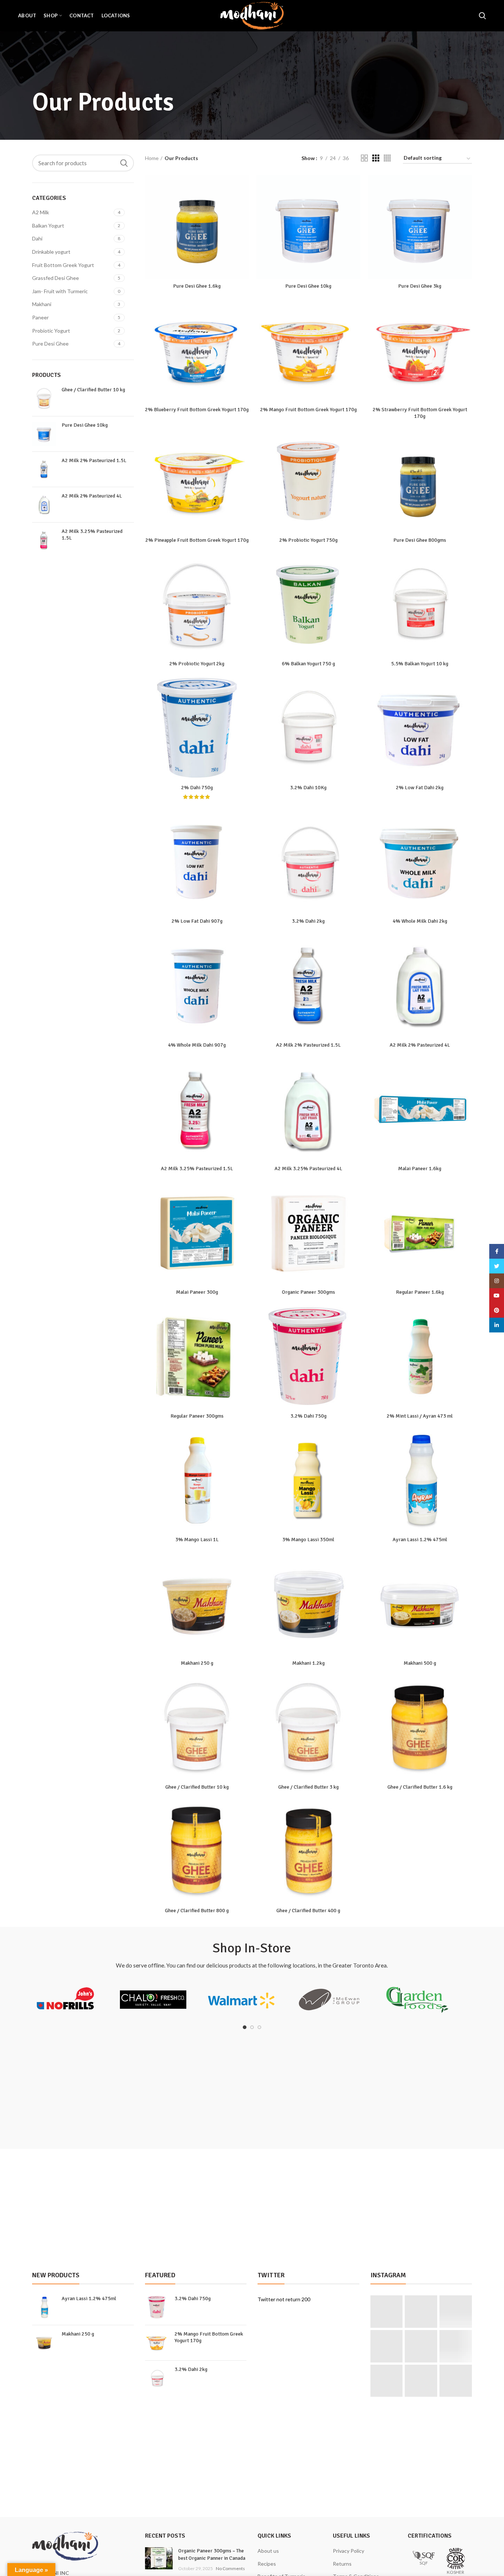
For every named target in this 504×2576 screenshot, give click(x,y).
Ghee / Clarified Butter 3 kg (308, 1787)
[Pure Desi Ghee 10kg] (44, 434)
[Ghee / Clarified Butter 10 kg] (44, 398)
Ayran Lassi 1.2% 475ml (420, 1540)
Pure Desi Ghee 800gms (420, 540)
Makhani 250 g (197, 1663)
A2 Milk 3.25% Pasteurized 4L (308, 1169)
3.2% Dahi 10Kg (308, 788)
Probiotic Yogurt (51, 331)
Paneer (40, 317)
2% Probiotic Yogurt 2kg (197, 664)
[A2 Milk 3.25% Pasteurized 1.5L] (44, 540)
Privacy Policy (348, 2551)
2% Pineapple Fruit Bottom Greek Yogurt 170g (197, 540)
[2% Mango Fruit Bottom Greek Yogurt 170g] (157, 2343)
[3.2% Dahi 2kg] (157, 2378)
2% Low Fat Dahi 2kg (420, 788)
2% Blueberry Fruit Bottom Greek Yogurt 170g (197, 410)
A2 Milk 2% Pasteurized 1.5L (94, 460)
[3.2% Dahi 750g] (157, 2307)
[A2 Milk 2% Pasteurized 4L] (44, 505)
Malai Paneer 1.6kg (420, 1169)
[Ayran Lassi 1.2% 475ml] (44, 2307)
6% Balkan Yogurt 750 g (308, 664)
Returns (342, 2564)
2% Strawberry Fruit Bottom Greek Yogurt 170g (420, 413)
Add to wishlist (244, 220)
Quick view (244, 204)
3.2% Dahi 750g (308, 1416)
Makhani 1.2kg (308, 1663)
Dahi (37, 238)
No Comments (230, 2568)
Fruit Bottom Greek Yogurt (63, 265)
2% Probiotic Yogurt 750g (308, 540)
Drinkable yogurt (51, 252)
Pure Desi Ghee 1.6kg (197, 286)
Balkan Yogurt (48, 226)
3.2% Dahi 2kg (308, 921)
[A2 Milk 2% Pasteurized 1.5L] (44, 469)
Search (124, 163)
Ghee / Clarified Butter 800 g (197, 1911)
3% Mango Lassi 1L (197, 1540)
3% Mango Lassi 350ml (308, 1540)
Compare (244, 187)
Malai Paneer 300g (197, 1292)
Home (152, 158)
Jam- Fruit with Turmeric (60, 291)
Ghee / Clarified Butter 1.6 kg (420, 1787)
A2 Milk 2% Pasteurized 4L (92, 496)
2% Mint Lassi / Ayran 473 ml (420, 1416)
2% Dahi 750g (197, 788)
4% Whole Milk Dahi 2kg (420, 921)
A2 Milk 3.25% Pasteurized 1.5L (92, 535)
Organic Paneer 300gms (308, 1292)
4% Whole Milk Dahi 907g (197, 1045)
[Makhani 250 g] (44, 2343)
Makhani (42, 304)
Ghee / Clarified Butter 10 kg (93, 390)
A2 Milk (41, 212)
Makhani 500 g (420, 1663)
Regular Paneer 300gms (197, 1416)
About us (268, 2551)
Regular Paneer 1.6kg (420, 1292)
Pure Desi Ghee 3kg (420, 286)
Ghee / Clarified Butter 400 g (308, 1911)
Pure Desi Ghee (50, 344)
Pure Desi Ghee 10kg (85, 425)
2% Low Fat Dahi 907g (197, 921)
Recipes (267, 2564)
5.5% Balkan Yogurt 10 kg (420, 664)
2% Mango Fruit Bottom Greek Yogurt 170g (308, 410)
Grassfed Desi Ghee (56, 278)
